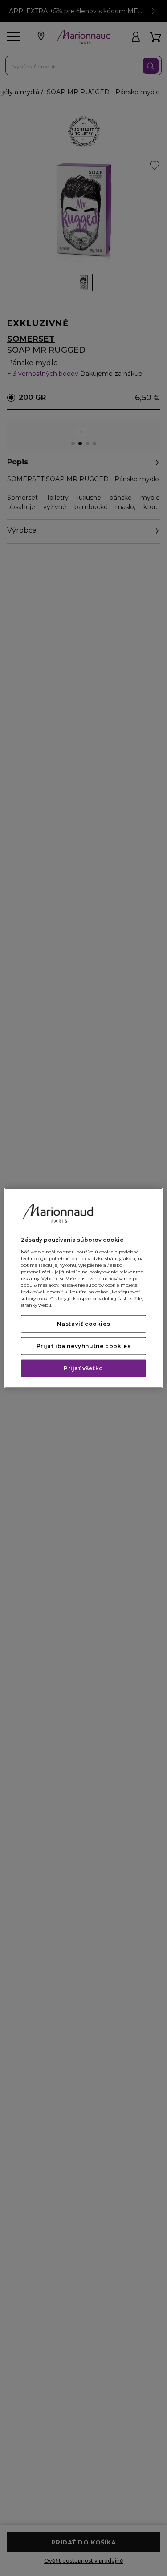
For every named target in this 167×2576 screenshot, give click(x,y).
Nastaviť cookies (84, 1323)
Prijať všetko (83, 1368)
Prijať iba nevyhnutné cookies (83, 1346)
